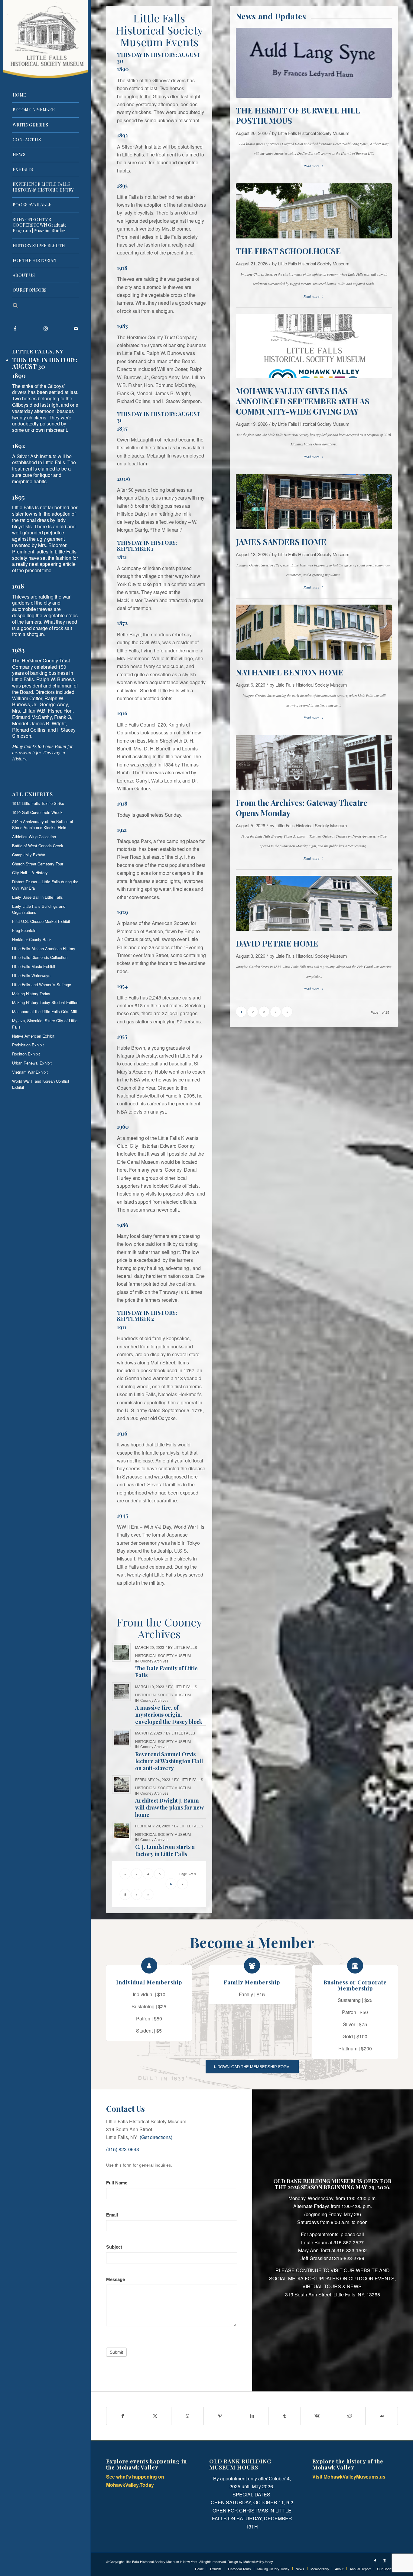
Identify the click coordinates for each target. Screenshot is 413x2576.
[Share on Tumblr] (285, 2416)
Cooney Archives (154, 1661)
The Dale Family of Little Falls (166, 1672)
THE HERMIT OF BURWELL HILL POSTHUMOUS (298, 115)
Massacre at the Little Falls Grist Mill (44, 1011)
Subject (114, 2247)
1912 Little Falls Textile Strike (38, 803)
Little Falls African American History (44, 948)
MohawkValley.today (258, 2561)
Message (115, 2279)
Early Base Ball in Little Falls (37, 897)
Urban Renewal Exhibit (32, 1063)
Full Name (117, 2183)
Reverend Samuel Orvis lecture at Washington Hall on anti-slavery (169, 1761)
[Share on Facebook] (123, 2416)
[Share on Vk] (317, 2416)
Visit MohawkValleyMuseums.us (349, 2477)
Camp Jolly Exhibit (29, 855)
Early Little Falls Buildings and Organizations (39, 909)
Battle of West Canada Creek (38, 846)
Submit (116, 2352)
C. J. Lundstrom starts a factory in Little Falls (165, 1850)
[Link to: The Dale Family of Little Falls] (121, 1652)
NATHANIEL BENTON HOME (290, 672)
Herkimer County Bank (32, 939)
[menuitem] (45, 95)
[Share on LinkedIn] (252, 2416)
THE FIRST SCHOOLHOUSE (288, 251)
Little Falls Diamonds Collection (40, 957)
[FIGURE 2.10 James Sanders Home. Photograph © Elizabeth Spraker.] (314, 502)
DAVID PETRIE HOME (277, 943)
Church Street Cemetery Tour (38, 864)
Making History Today (31, 994)
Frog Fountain (24, 930)
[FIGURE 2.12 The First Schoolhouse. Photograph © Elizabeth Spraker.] (314, 211)
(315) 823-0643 (123, 2149)
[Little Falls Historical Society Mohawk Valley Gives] (314, 346)
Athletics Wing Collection (34, 837)
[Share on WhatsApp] (187, 2416)
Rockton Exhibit (26, 1054)
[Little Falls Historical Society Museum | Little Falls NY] (45, 39)
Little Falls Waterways (31, 975)
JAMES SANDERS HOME (281, 542)
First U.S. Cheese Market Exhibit (41, 921)
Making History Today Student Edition (45, 1002)
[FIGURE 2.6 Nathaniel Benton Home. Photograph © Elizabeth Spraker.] (314, 632)
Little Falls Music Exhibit (34, 966)
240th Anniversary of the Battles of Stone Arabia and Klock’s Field (43, 825)
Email (112, 2215)
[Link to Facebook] (15, 328)
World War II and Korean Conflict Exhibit (41, 1084)
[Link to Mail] (76, 328)
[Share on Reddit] (349, 2416)
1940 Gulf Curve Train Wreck (37, 812)
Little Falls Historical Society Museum (314, 133)
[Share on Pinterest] (220, 2416)
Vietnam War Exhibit (30, 1072)
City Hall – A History (30, 873)
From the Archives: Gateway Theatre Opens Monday (302, 808)
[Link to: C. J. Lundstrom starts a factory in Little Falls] (121, 1831)
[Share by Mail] (382, 2416)
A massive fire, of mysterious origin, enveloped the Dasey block (169, 1715)
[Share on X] (155, 2416)
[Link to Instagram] (45, 328)
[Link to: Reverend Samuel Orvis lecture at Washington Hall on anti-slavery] (121, 1738)
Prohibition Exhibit (28, 1045)
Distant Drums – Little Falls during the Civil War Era (45, 885)
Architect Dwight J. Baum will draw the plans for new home (169, 1808)
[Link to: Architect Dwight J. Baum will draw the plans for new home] (121, 1785)
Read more (311, 166)
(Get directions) (156, 2137)
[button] (45, 306)
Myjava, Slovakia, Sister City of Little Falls (45, 1024)
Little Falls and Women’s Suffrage (42, 984)
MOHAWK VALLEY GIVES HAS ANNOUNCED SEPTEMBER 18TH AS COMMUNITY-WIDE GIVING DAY (303, 401)
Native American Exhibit (33, 1036)
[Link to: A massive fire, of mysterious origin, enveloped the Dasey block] (121, 1692)
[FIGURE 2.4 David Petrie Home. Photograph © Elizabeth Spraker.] (314, 903)
